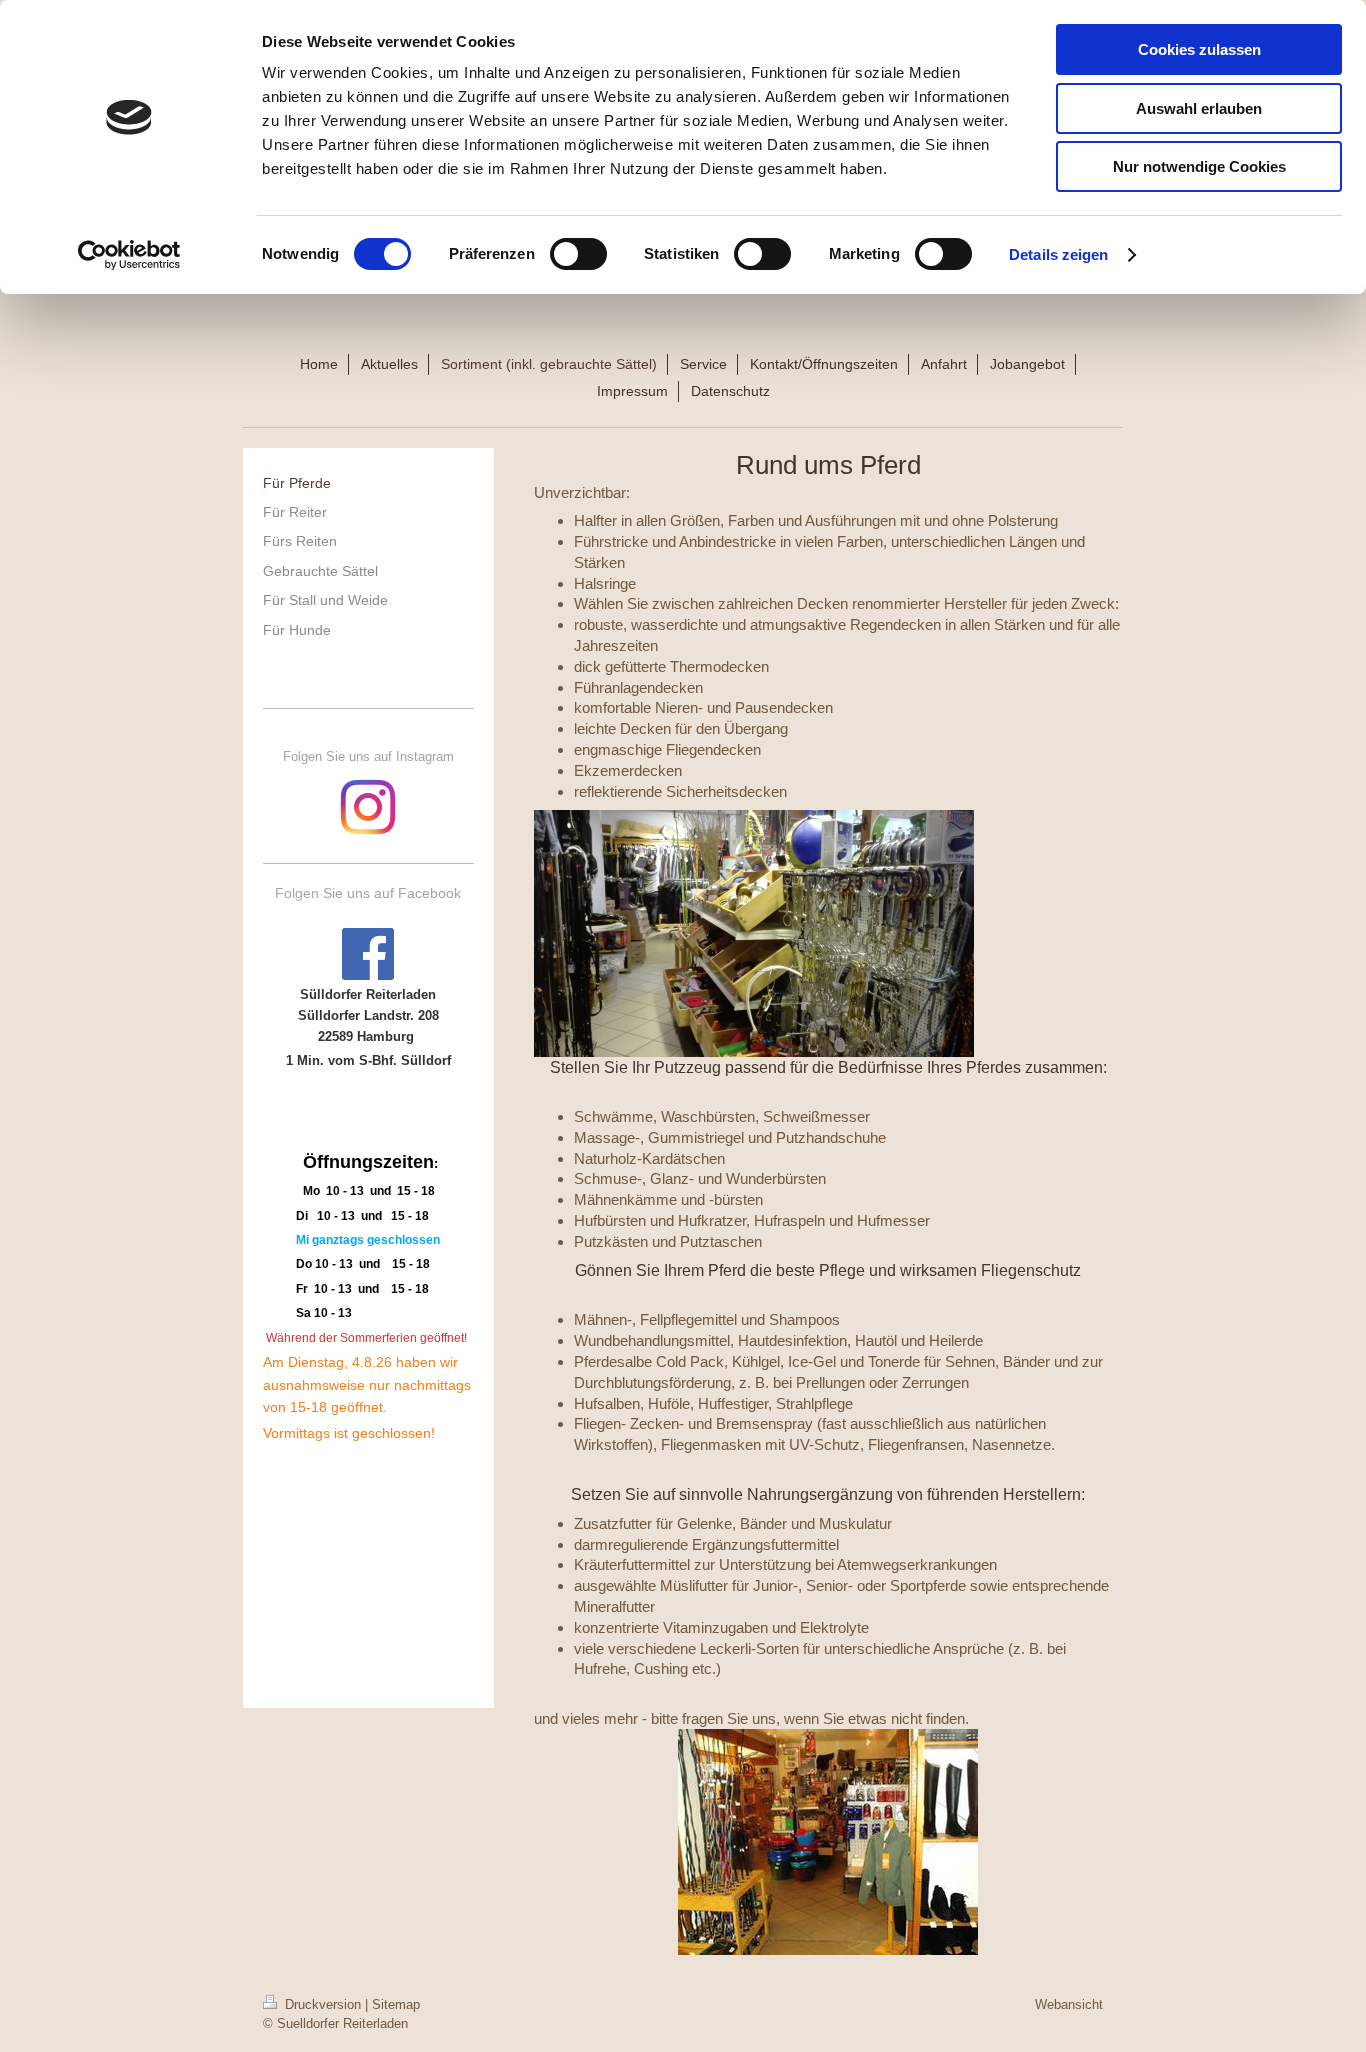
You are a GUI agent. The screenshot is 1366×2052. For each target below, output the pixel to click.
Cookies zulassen (1199, 49)
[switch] (578, 254)
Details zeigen (1058, 254)
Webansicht (1069, 2004)
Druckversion (323, 2004)
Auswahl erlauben (1199, 108)
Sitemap (396, 2004)
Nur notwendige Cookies (1199, 166)
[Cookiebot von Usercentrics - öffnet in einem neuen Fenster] (129, 255)
